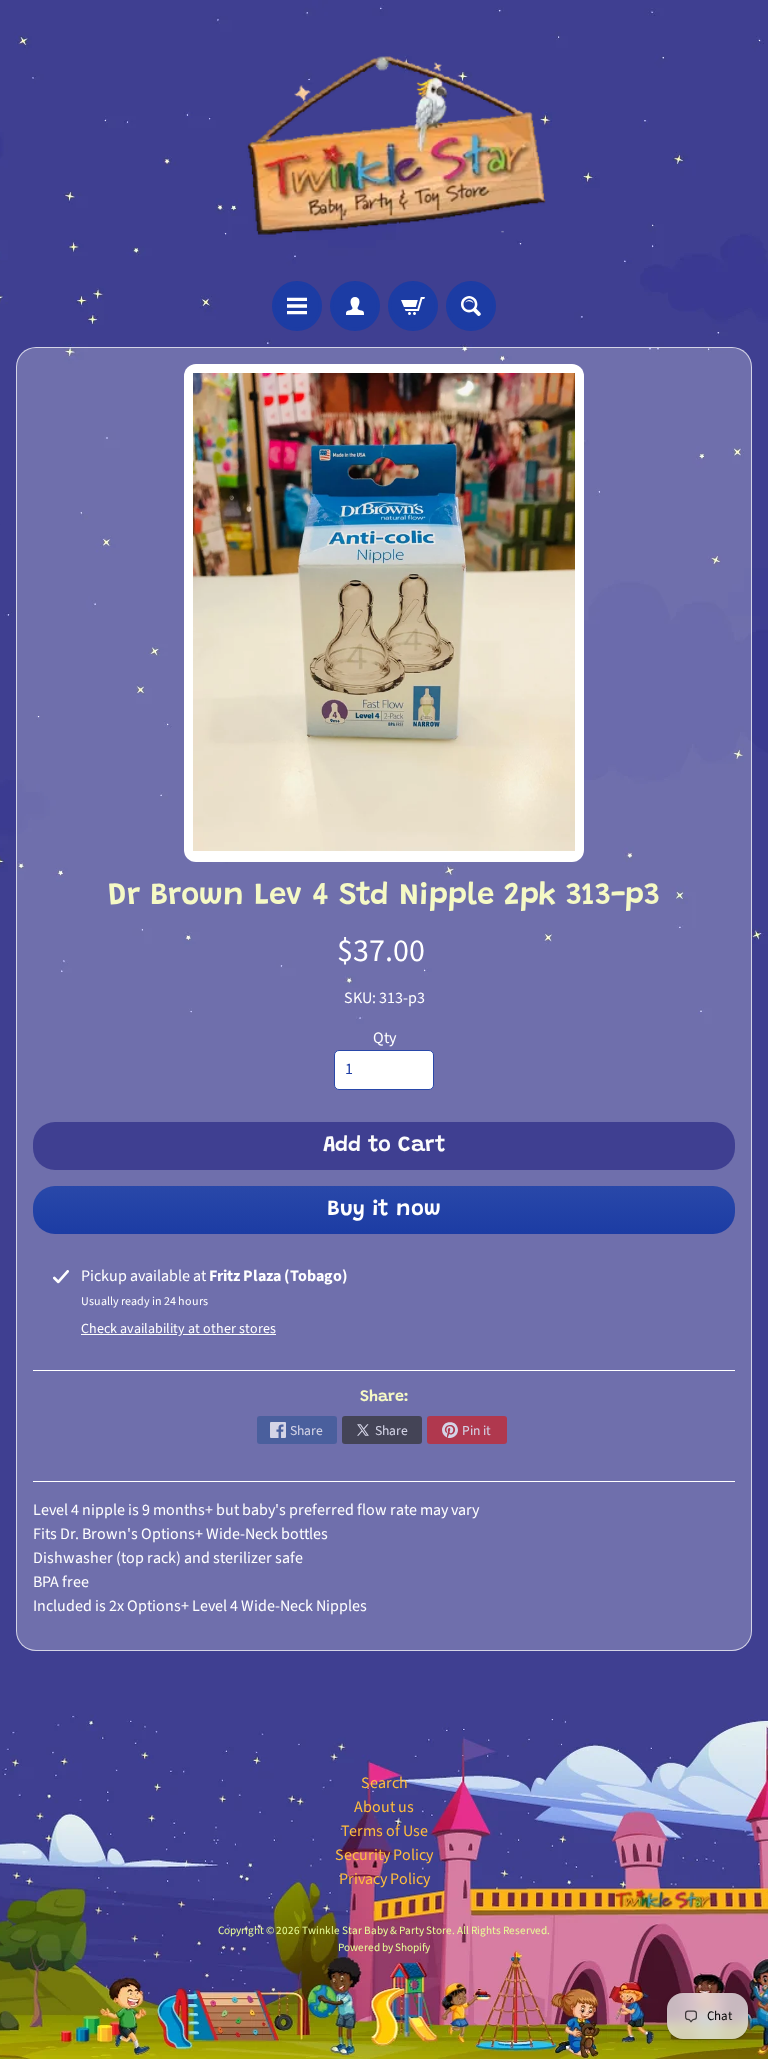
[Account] (355, 306)
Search (384, 1783)
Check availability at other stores (178, 1329)
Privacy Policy (384, 1879)
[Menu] (297, 306)
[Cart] (413, 306)
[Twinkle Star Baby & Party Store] (384, 140)
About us (384, 1807)
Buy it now (384, 1210)
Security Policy (384, 1855)
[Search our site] (471, 306)
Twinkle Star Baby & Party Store (377, 1930)
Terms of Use (384, 1831)
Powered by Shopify (384, 1947)
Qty (384, 1038)
